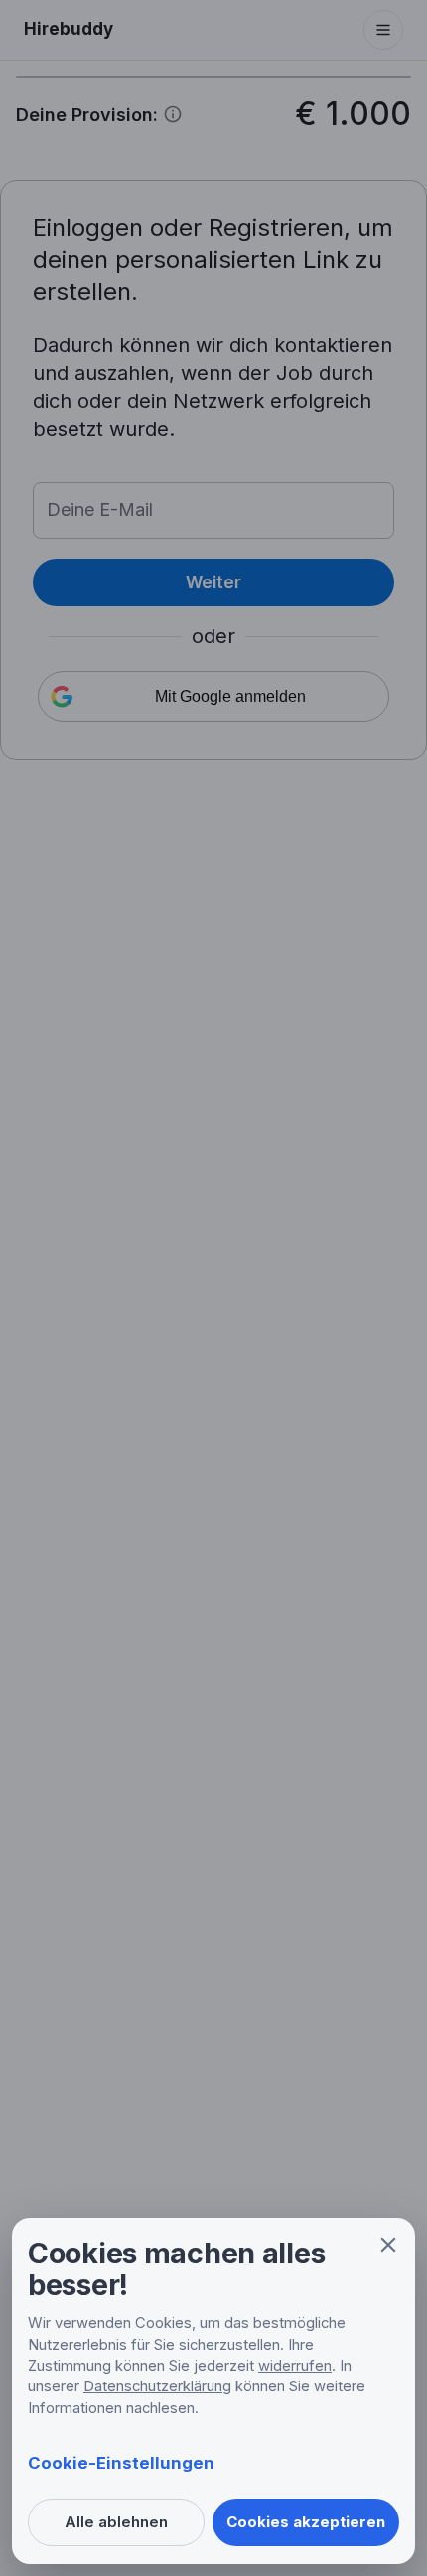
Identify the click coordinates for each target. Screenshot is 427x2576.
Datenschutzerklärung (157, 2386)
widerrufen (295, 2366)
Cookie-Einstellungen (121, 2463)
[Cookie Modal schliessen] (388, 2245)
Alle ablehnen (116, 2522)
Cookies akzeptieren (306, 2522)
